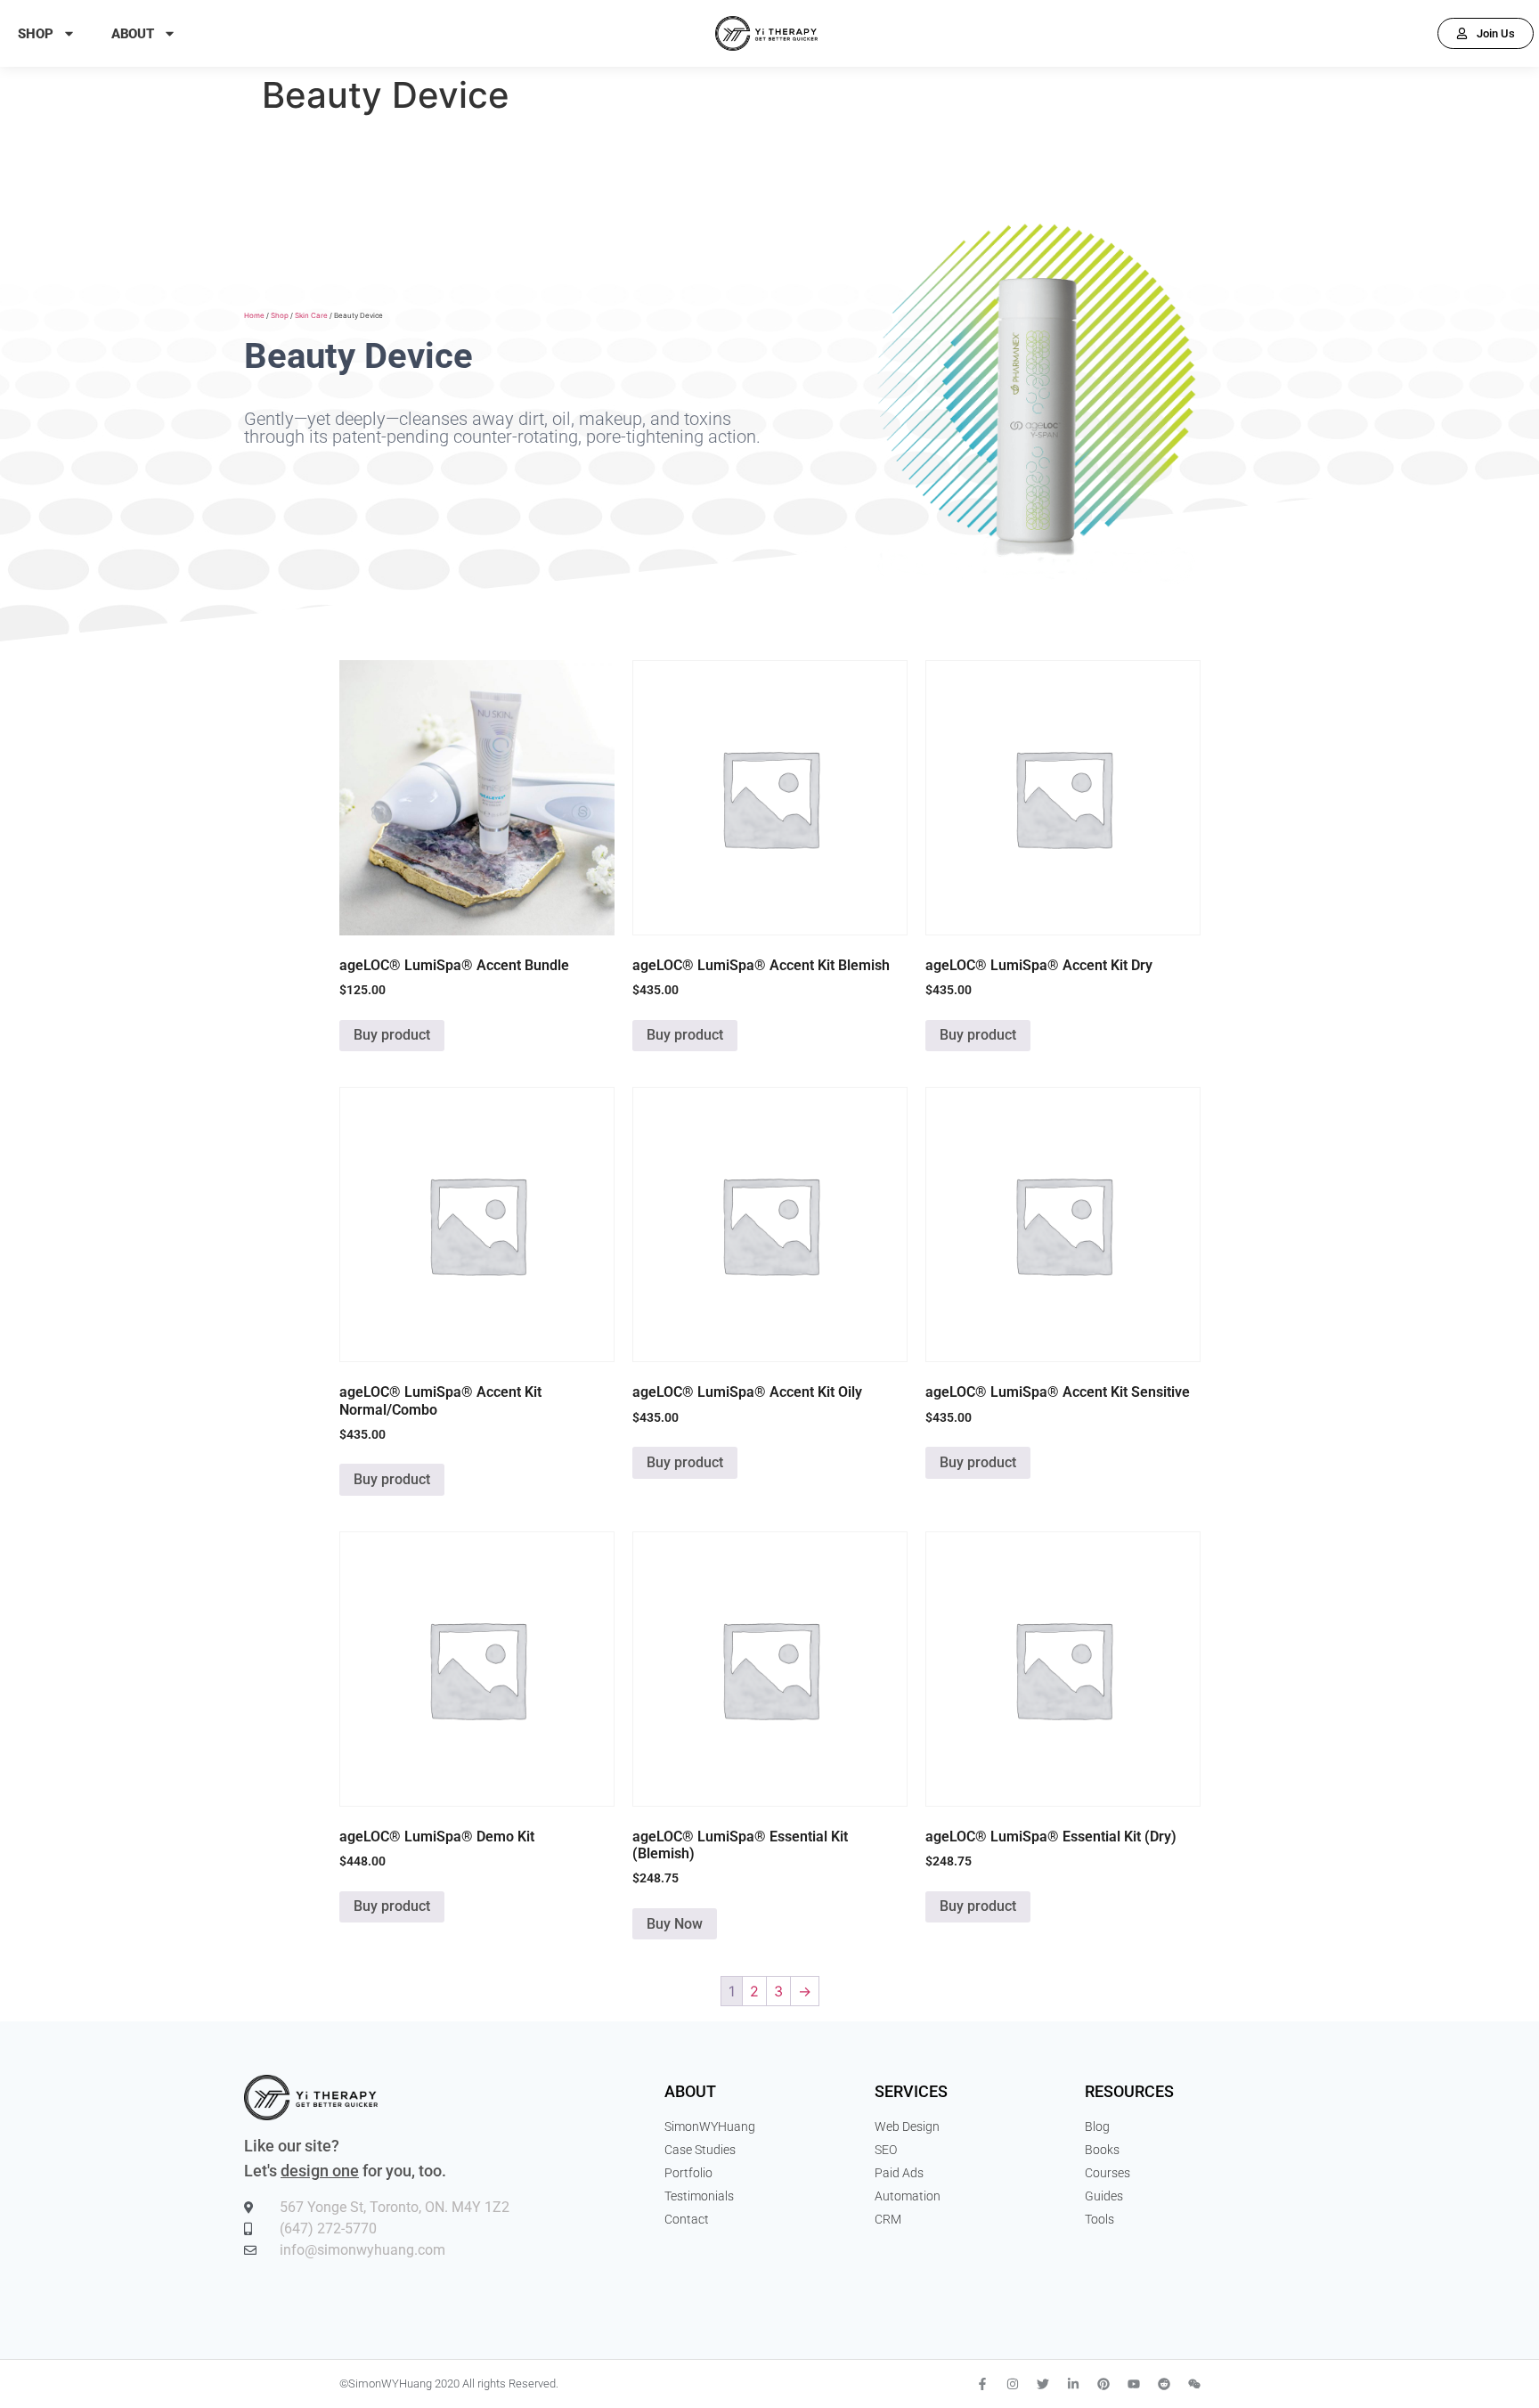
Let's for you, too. (345, 2171)
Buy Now (675, 1924)
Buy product (392, 1035)
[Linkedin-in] (1073, 2384)
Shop (36, 34)
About (133, 34)
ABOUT (690, 2091)
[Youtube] (1134, 2384)
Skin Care (311, 315)
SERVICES (911, 2091)
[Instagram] (1013, 2384)
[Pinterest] (1103, 2384)
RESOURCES (1129, 2091)
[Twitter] (1043, 2384)
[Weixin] (1194, 2384)
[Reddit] (1164, 2384)
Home (254, 315)
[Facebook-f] (982, 2384)
